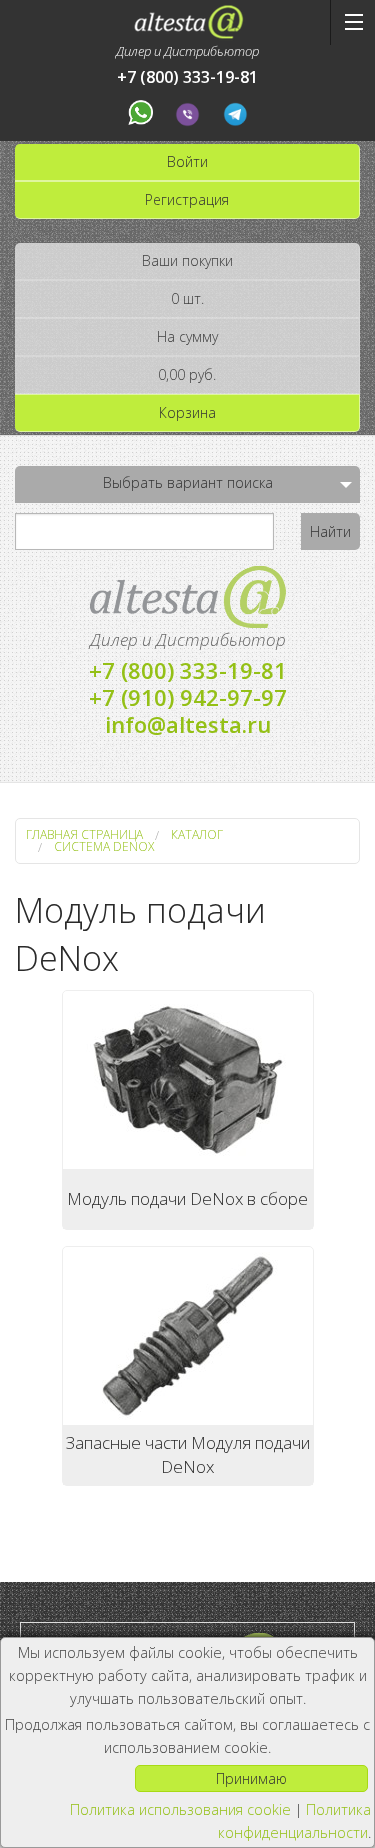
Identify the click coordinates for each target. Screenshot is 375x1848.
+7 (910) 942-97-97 (188, 697)
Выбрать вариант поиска (188, 482)
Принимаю (251, 1778)
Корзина (187, 412)
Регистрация (187, 199)
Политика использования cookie (180, 1809)
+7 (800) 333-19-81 (187, 77)
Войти (187, 161)
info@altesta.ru (188, 724)
